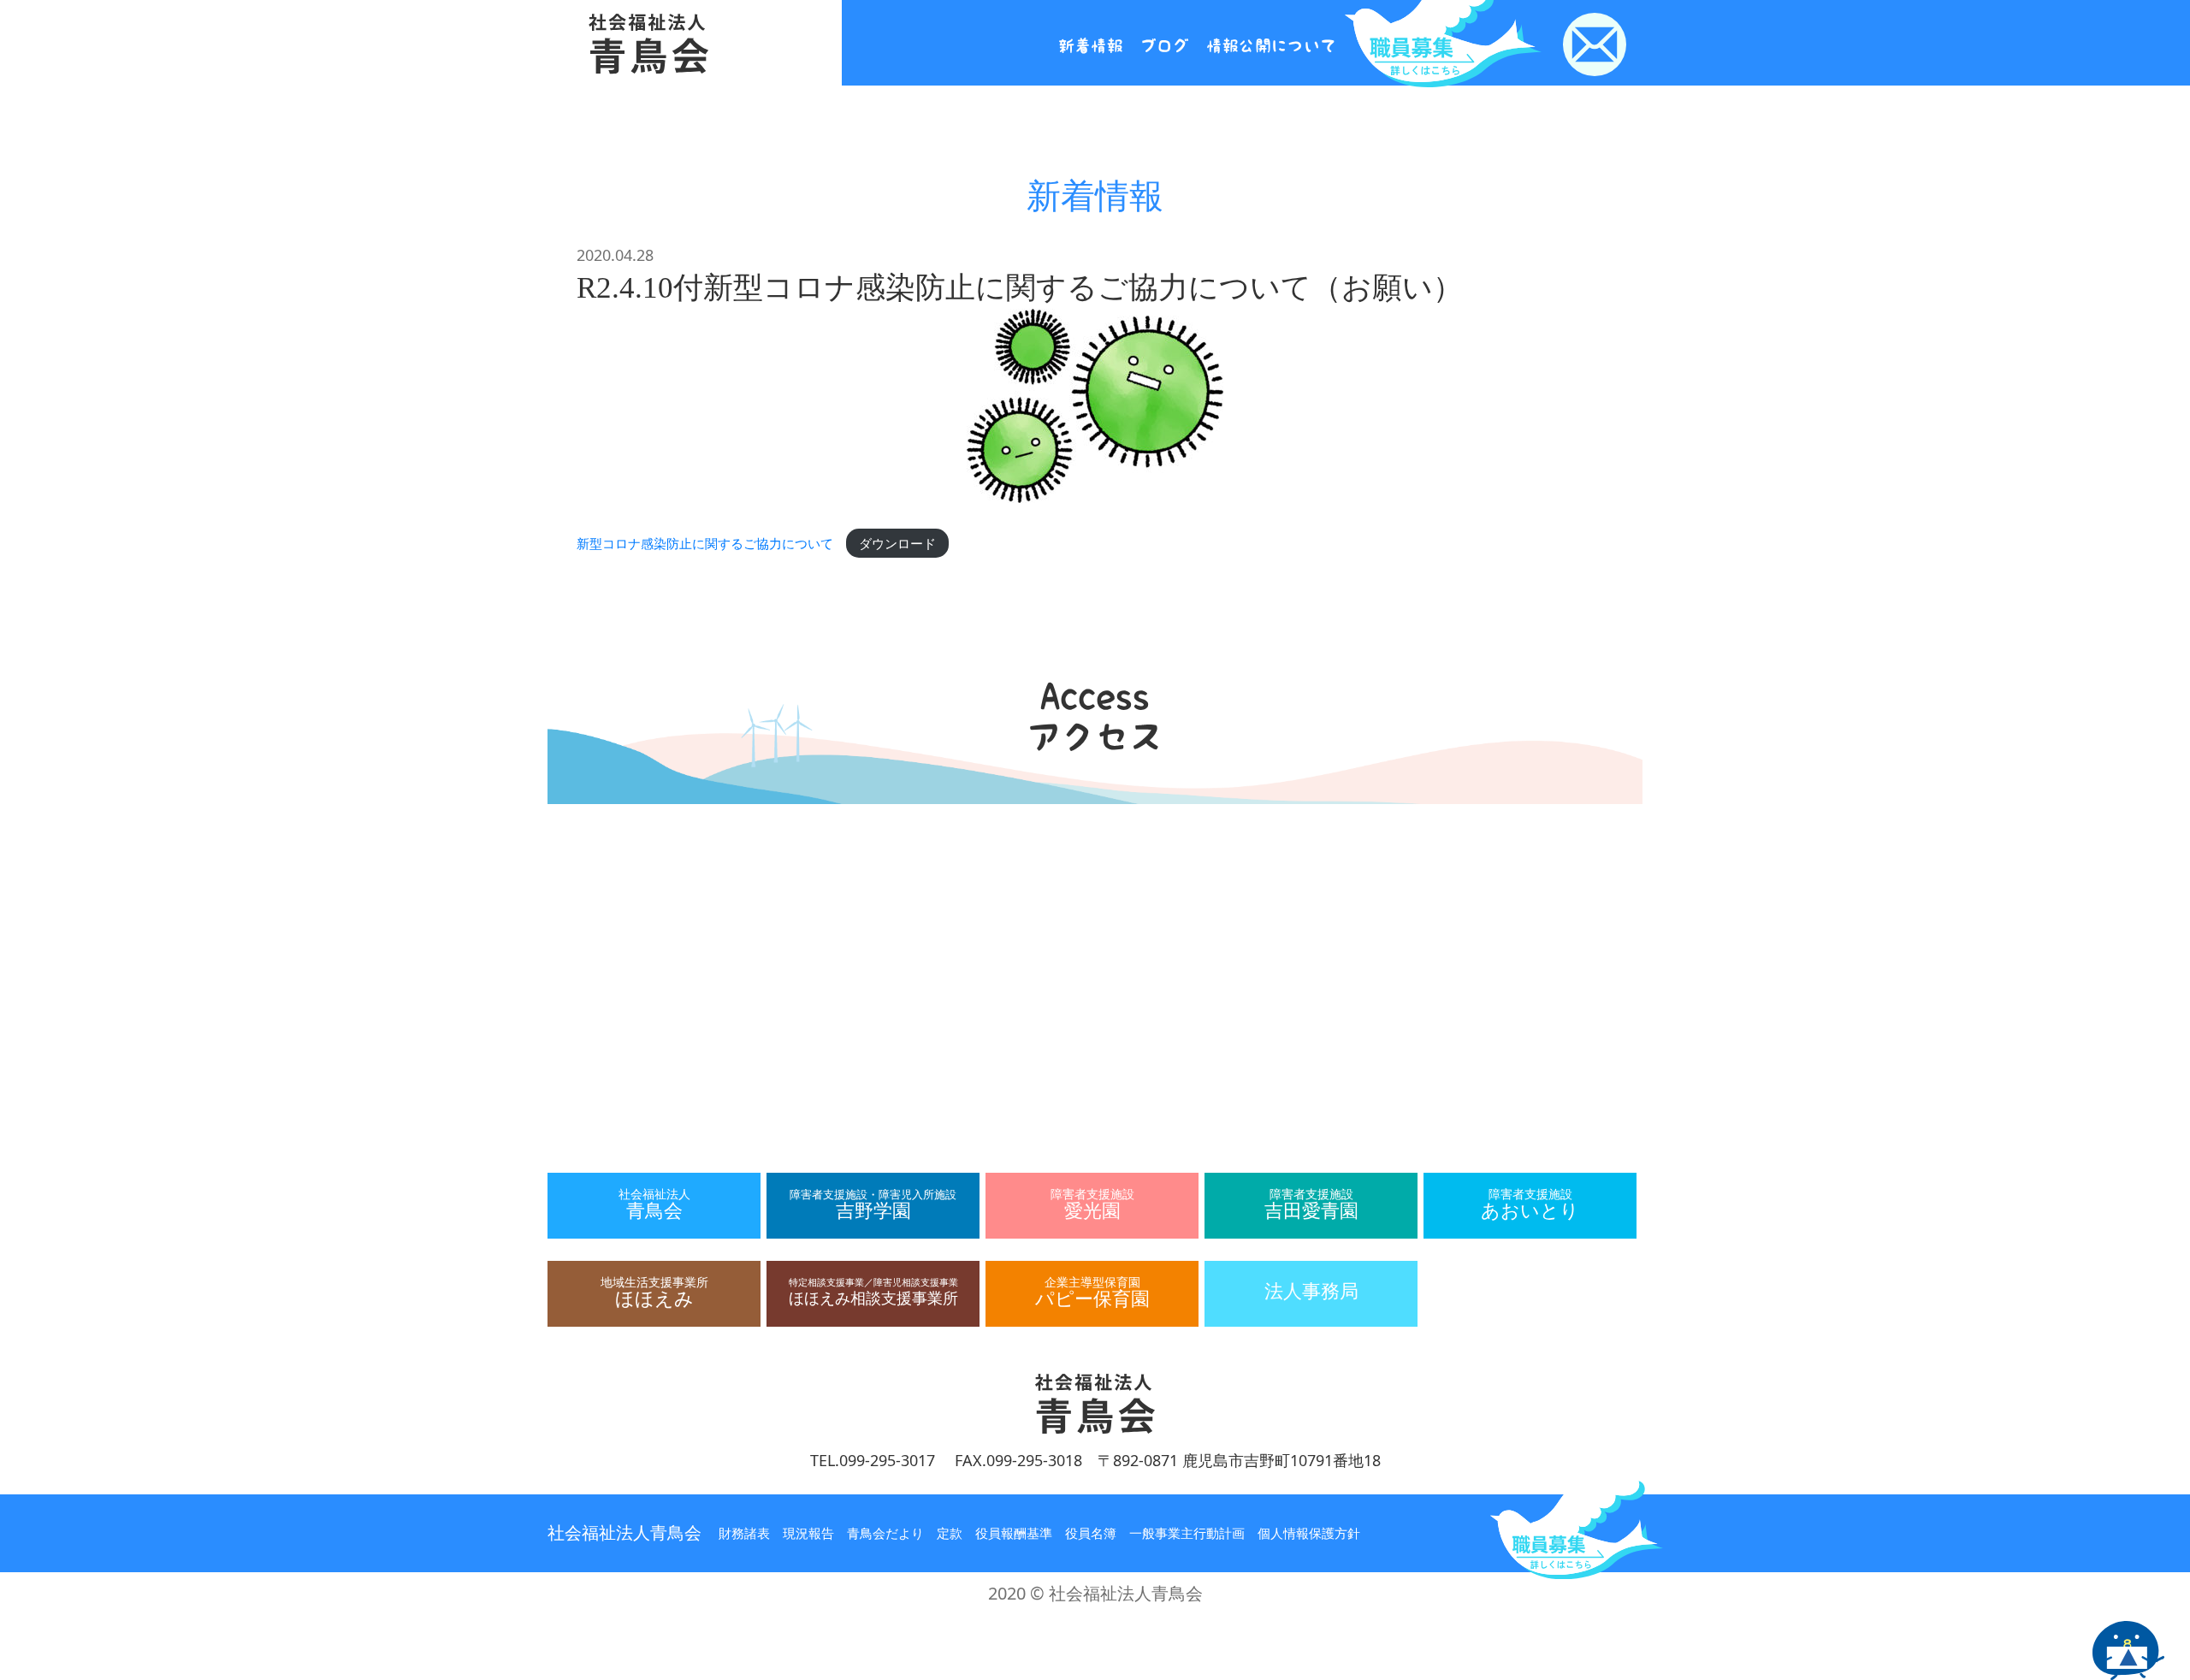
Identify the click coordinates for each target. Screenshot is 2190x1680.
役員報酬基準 (1014, 1533)
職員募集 (1577, 1528)
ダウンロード (897, 543)
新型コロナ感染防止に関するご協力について (705, 543)
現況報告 (808, 1533)
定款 (950, 1533)
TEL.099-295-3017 (873, 1460)
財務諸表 (744, 1533)
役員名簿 (1091, 1533)
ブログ (1165, 46)
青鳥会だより (885, 1533)
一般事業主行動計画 (1187, 1533)
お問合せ (1595, 44)
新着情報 (1091, 46)
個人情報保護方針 (1309, 1533)
